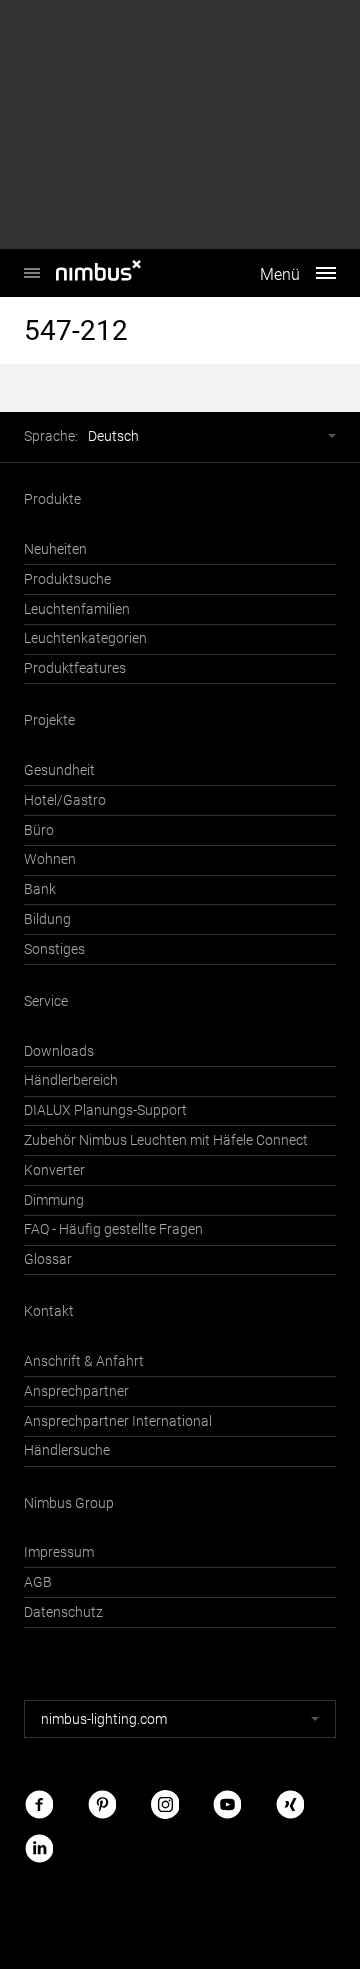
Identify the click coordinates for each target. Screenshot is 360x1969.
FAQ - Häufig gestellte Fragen (113, 1229)
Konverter (54, 1170)
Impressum (59, 1552)
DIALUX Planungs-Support (105, 1110)
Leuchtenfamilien (77, 609)
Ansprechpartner (76, 1391)
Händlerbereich (71, 1080)
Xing (290, 1804)
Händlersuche (67, 1450)
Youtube (227, 1804)
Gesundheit (59, 770)
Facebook (39, 1804)
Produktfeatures (75, 668)
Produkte (52, 499)
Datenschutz (63, 1612)
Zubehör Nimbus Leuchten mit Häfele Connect (166, 1140)
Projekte (49, 720)
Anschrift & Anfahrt (84, 1361)
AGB (38, 1582)
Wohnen (50, 859)
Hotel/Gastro (65, 800)
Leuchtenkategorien (85, 638)
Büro (39, 830)
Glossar (48, 1259)
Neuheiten (55, 549)
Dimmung (54, 1200)
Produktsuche (67, 579)
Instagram (165, 1804)
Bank (40, 889)
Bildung (47, 919)
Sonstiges (54, 949)
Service (46, 1001)
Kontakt (49, 1311)
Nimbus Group (69, 1503)
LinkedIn (39, 1847)
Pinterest (102, 1804)
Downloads (59, 1051)
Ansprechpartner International (118, 1421)
